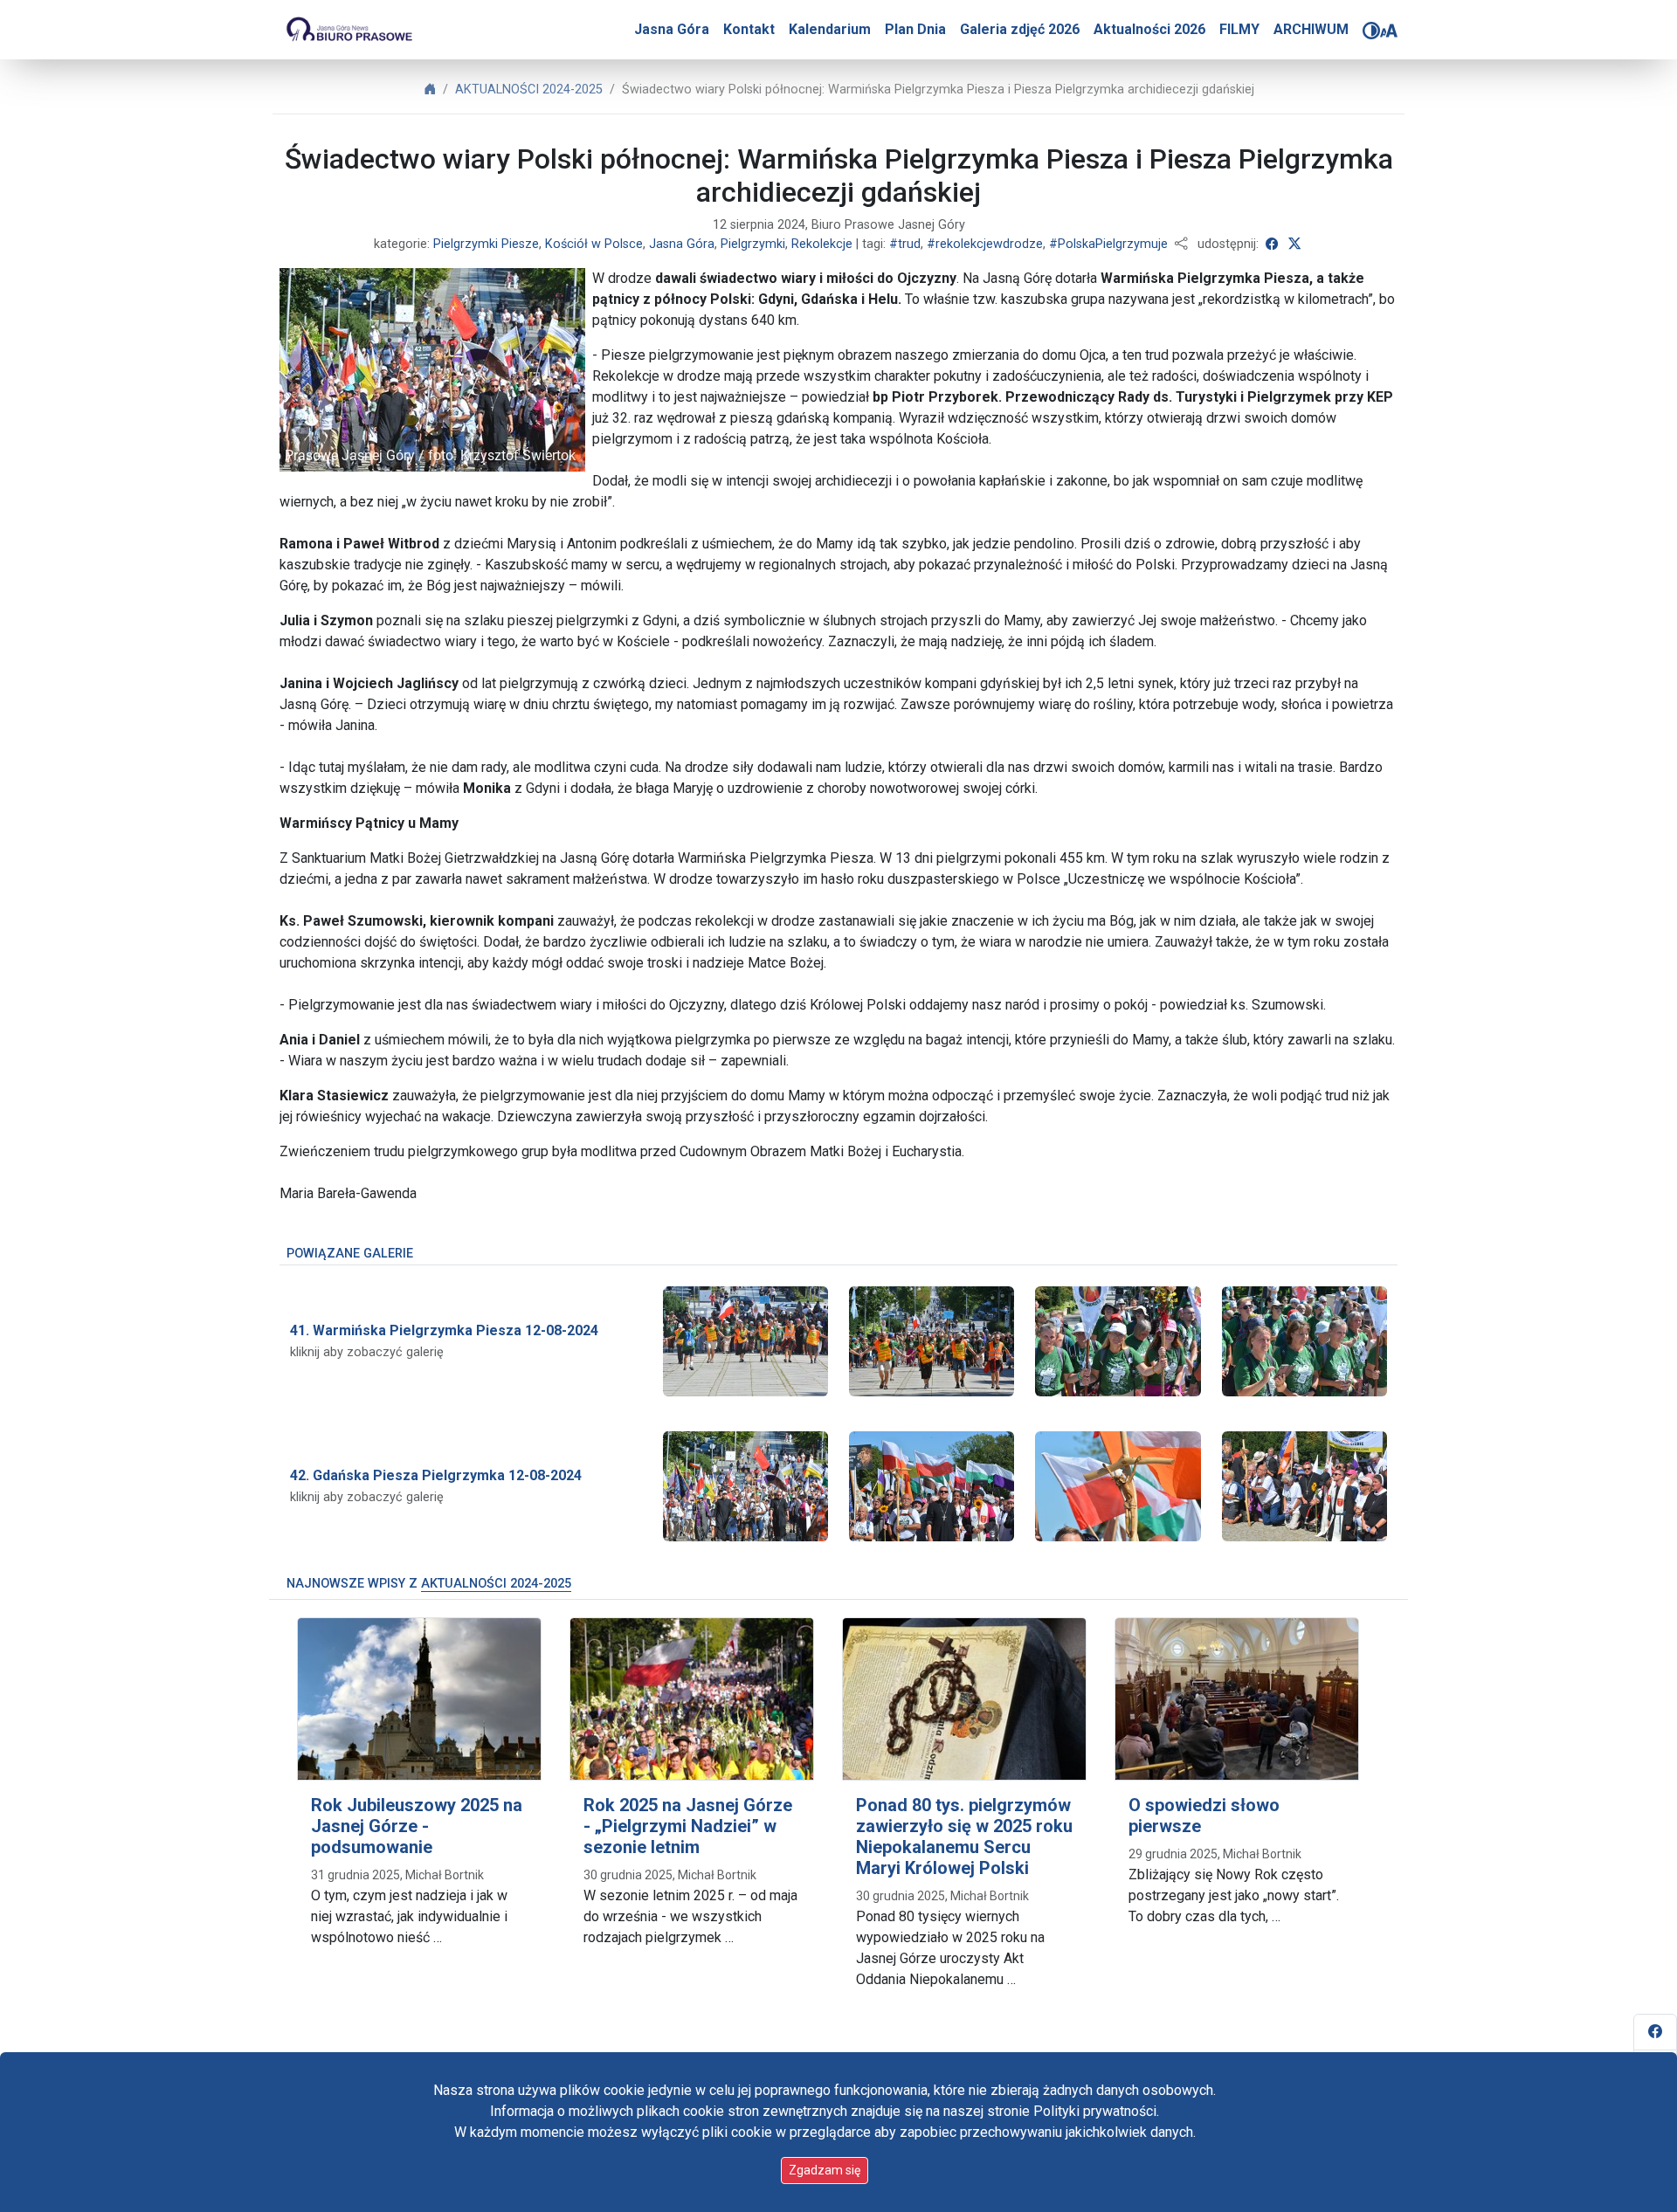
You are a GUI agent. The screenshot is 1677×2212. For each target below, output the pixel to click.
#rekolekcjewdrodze (985, 244)
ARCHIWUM (1311, 29)
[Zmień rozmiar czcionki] (1389, 31)
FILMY (1239, 29)
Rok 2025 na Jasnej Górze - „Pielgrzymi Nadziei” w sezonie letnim (688, 1826)
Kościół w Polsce (594, 244)
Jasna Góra (672, 29)
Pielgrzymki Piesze (486, 244)
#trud (905, 244)
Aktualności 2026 (1149, 29)
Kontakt (749, 29)
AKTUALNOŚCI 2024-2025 (529, 90)
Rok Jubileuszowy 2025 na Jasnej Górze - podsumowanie (417, 1826)
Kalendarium (830, 29)
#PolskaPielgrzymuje (1108, 244)
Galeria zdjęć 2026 (1020, 29)
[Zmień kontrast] (1371, 31)
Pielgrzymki (753, 244)
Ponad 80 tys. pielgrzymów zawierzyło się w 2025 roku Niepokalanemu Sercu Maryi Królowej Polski (964, 1836)
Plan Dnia (915, 29)
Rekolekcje (822, 244)
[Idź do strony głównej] (349, 30)
